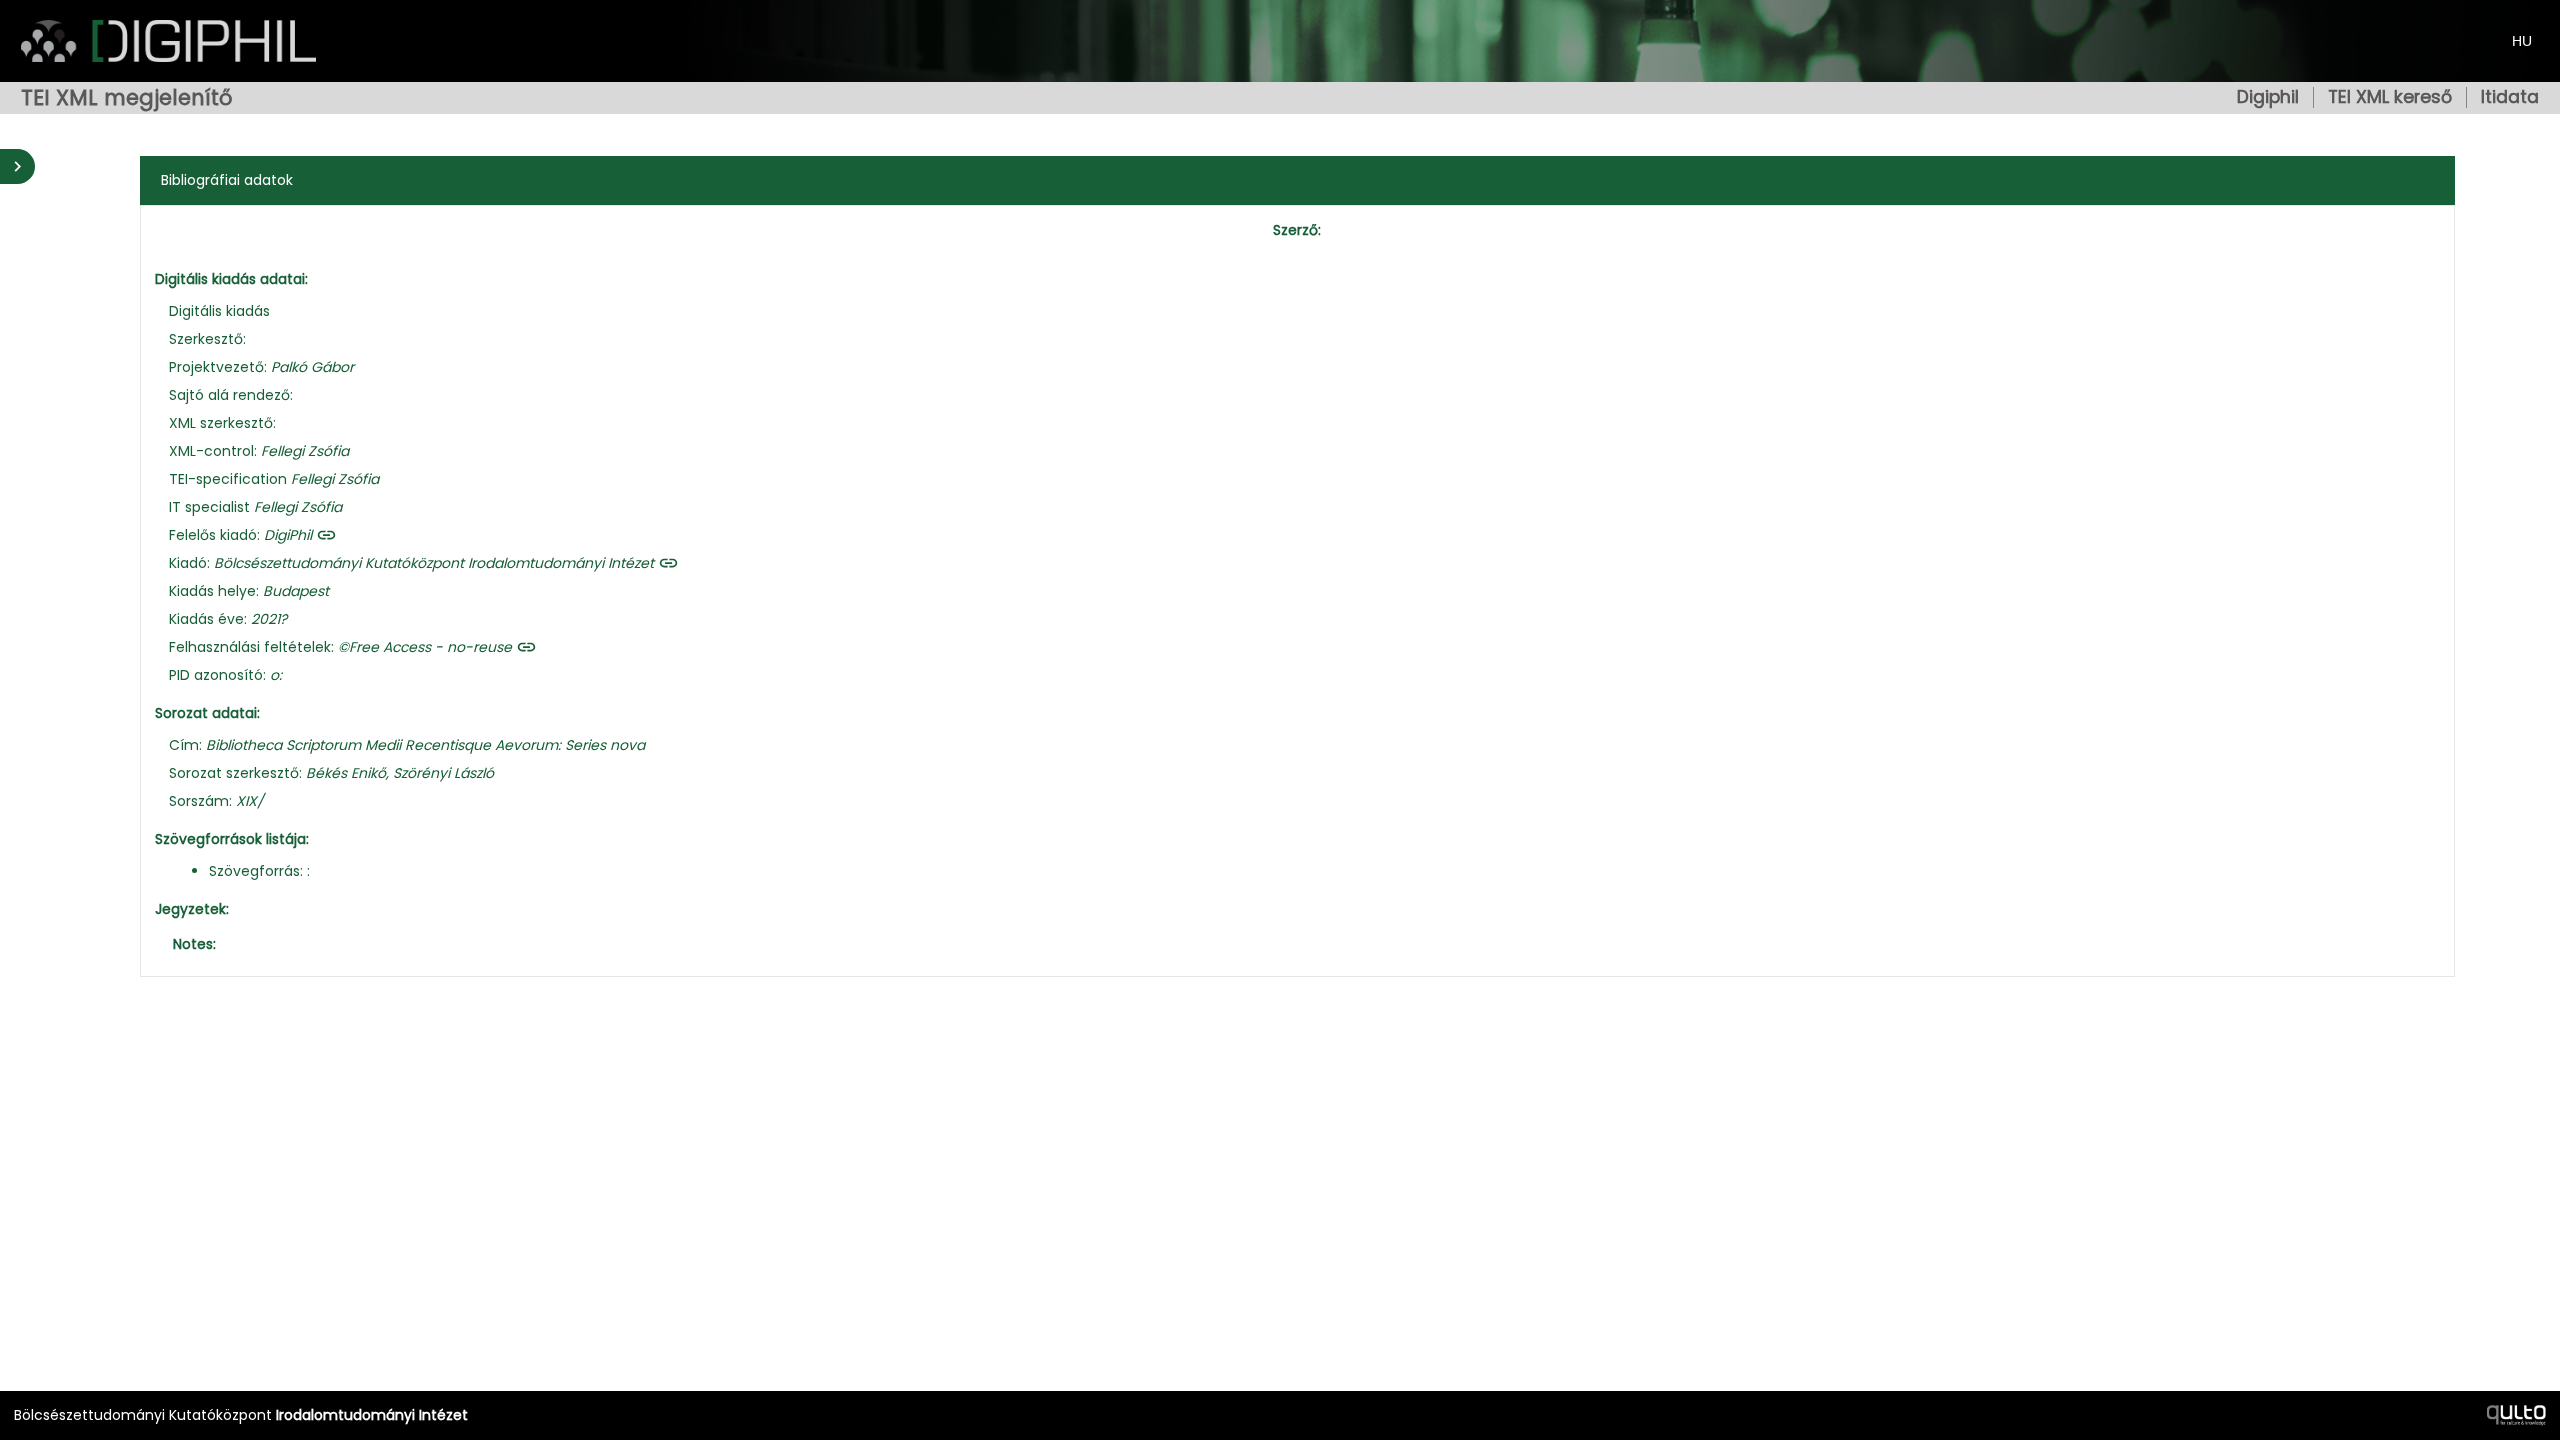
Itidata (2510, 97)
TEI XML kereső (2390, 97)
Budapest (296, 591)
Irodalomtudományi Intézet (372, 1415)
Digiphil (2268, 97)
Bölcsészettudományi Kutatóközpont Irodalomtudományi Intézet (434, 563)
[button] (194, 944)
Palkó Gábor (312, 367)
